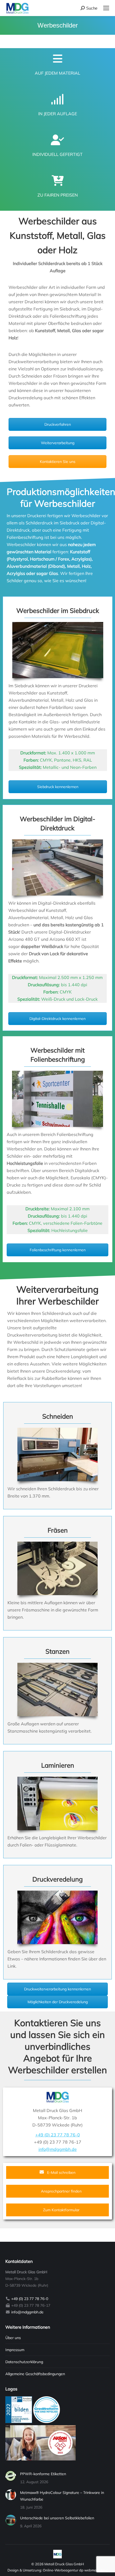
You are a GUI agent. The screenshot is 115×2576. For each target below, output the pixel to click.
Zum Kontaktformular (61, 2210)
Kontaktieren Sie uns (58, 462)
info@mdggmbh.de (58, 2149)
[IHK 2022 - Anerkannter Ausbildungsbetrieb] (19, 2422)
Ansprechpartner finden (61, 2191)
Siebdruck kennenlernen (58, 787)
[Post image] (11, 2476)
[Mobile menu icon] (106, 8)
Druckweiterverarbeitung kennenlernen (57, 1989)
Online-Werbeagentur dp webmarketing (75, 2570)
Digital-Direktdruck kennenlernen (57, 1019)
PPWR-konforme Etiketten (43, 2474)
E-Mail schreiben (61, 2172)
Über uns (13, 2338)
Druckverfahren (58, 424)
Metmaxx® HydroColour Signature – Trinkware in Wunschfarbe (62, 2496)
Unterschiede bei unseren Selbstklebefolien (57, 2518)
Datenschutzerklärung (24, 2362)
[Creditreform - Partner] (47, 2422)
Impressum (15, 2350)
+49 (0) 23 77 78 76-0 (58, 2135)
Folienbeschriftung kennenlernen (58, 1250)
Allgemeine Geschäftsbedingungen (35, 2374)
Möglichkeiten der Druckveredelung (58, 2002)
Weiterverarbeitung (58, 443)
